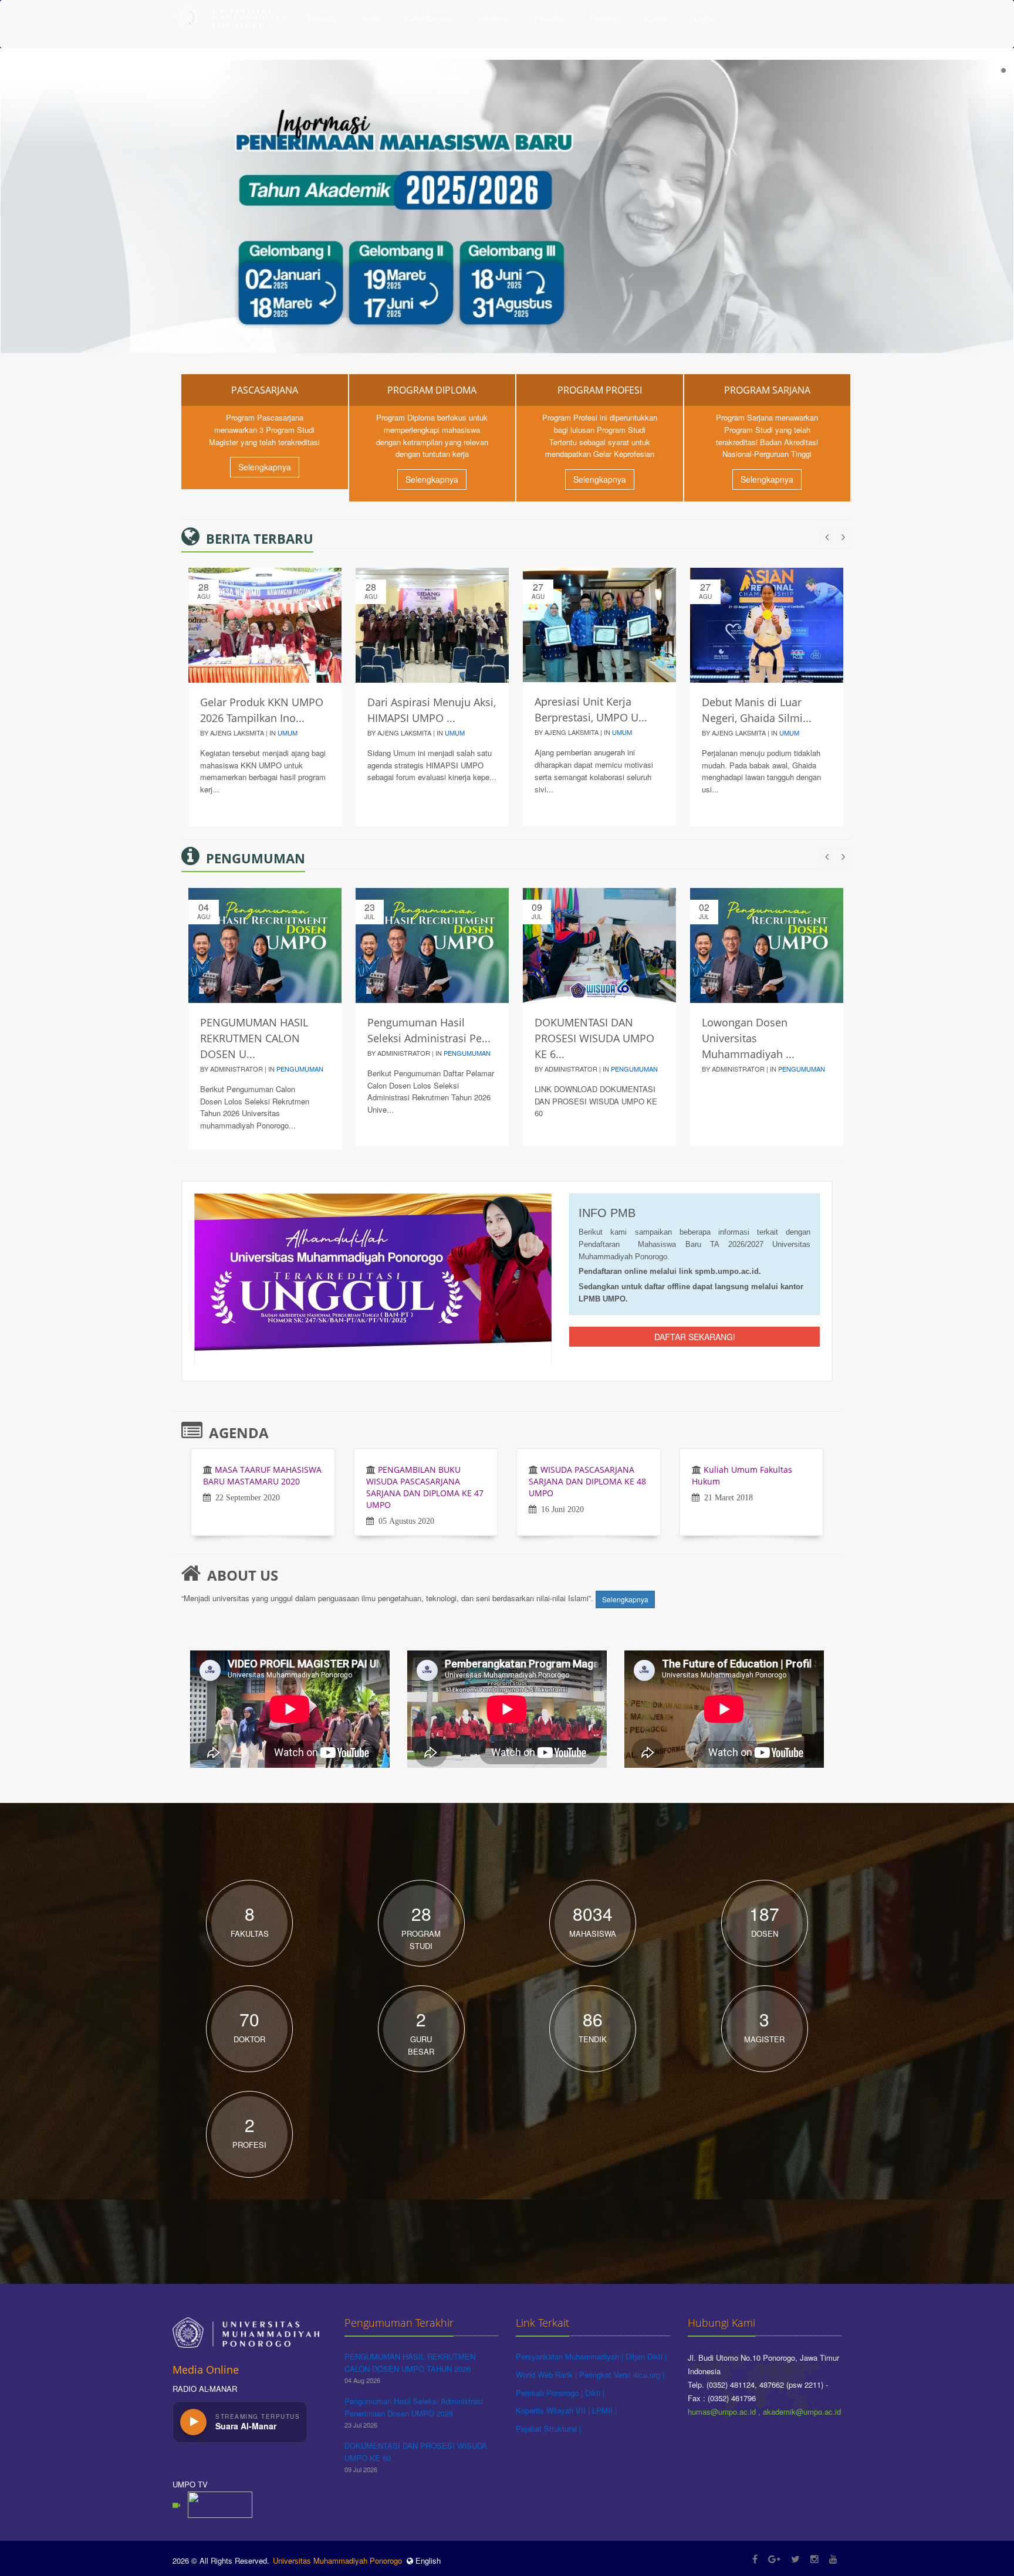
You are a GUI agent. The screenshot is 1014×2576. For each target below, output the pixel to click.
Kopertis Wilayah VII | (554, 2410)
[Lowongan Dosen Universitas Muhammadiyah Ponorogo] (767, 945)
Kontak (656, 18)
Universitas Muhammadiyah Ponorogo (337, 2560)
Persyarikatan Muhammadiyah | (571, 2356)
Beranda (322, 18)
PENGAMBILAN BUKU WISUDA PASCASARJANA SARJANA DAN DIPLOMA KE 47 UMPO (425, 1487)
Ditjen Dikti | (646, 2356)
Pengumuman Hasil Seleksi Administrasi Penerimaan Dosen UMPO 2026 (414, 2407)
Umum (288, 733)
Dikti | (595, 2393)
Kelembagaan (428, 18)
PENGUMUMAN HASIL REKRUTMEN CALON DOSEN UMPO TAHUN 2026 (410, 2363)
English (427, 2560)
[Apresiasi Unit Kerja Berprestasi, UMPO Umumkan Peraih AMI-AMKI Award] (599, 625)
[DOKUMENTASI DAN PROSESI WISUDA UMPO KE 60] (599, 945)
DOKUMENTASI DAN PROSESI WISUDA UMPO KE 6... (594, 1038)
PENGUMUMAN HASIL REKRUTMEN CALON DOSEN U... (254, 1038)
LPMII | (604, 2410)
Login (703, 18)
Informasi (493, 18)
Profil (370, 18)
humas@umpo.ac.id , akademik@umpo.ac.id (764, 2411)
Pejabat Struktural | (548, 2428)
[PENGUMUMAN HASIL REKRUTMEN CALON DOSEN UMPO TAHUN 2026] (265, 945)
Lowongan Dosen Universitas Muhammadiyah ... (748, 1038)
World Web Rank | (547, 2375)
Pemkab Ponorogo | (550, 2393)
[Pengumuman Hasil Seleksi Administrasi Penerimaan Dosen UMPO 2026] (432, 945)
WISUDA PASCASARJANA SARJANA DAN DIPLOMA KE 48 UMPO (587, 1481)
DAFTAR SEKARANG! (695, 1337)
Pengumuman (300, 1069)
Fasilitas (604, 18)
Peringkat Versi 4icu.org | (622, 2375)
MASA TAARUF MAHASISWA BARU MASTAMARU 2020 (262, 1475)
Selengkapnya (265, 467)
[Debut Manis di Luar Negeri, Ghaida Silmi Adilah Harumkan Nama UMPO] (767, 625)
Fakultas (549, 18)
